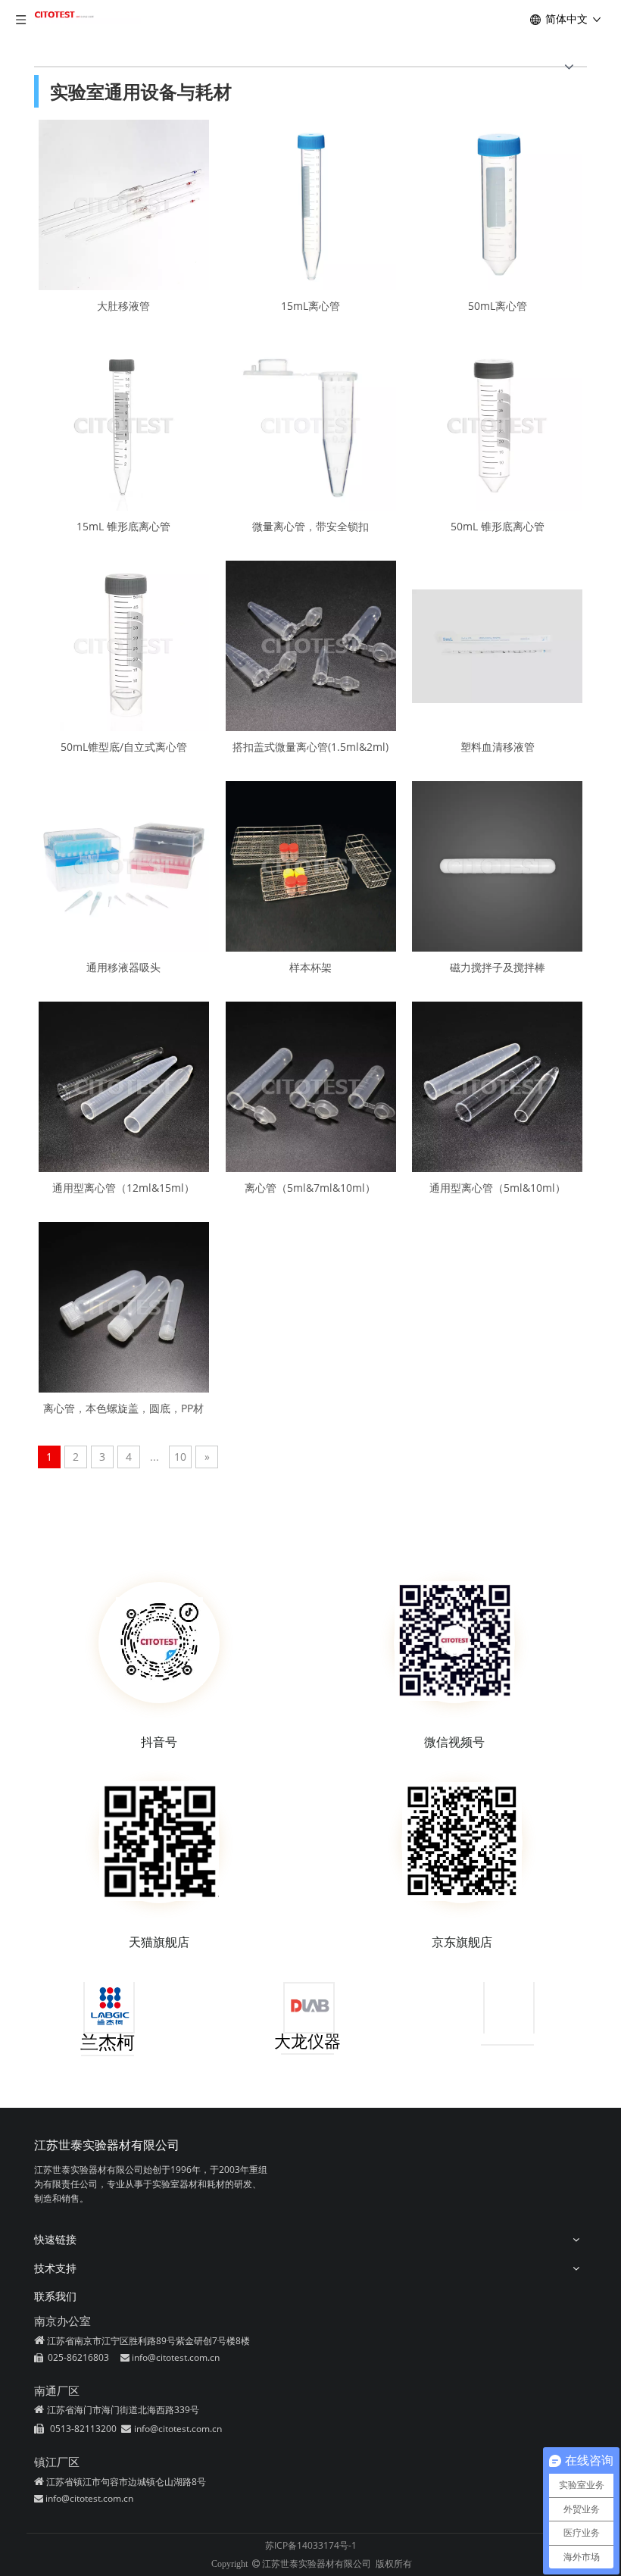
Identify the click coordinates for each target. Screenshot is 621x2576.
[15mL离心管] (311, 203)
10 (180, 1457)
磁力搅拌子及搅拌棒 (498, 967)
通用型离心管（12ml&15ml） (123, 1187)
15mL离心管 (310, 305)
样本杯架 (310, 967)
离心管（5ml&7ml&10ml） (310, 1187)
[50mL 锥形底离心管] (497, 424)
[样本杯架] (311, 865)
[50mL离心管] (497, 203)
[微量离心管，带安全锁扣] (311, 424)
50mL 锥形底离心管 (498, 526)
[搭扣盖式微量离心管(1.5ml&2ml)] (311, 644)
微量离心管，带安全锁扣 (310, 526)
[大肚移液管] (124, 203)
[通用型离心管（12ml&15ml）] (124, 1085)
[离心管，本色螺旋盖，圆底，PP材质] (124, 1306)
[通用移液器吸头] (124, 865)
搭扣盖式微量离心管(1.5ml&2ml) (310, 746)
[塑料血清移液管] (497, 644)
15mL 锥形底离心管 (123, 526)
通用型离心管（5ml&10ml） (498, 1187)
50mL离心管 (498, 305)
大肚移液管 (123, 305)
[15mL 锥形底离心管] (124, 424)
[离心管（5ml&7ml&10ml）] (311, 1085)
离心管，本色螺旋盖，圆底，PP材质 (123, 1408)
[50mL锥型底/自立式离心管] (124, 644)
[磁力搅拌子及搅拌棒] (497, 865)
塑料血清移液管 (498, 746)
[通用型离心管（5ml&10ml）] (497, 1085)
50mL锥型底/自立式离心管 (124, 746)
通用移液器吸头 (123, 967)
